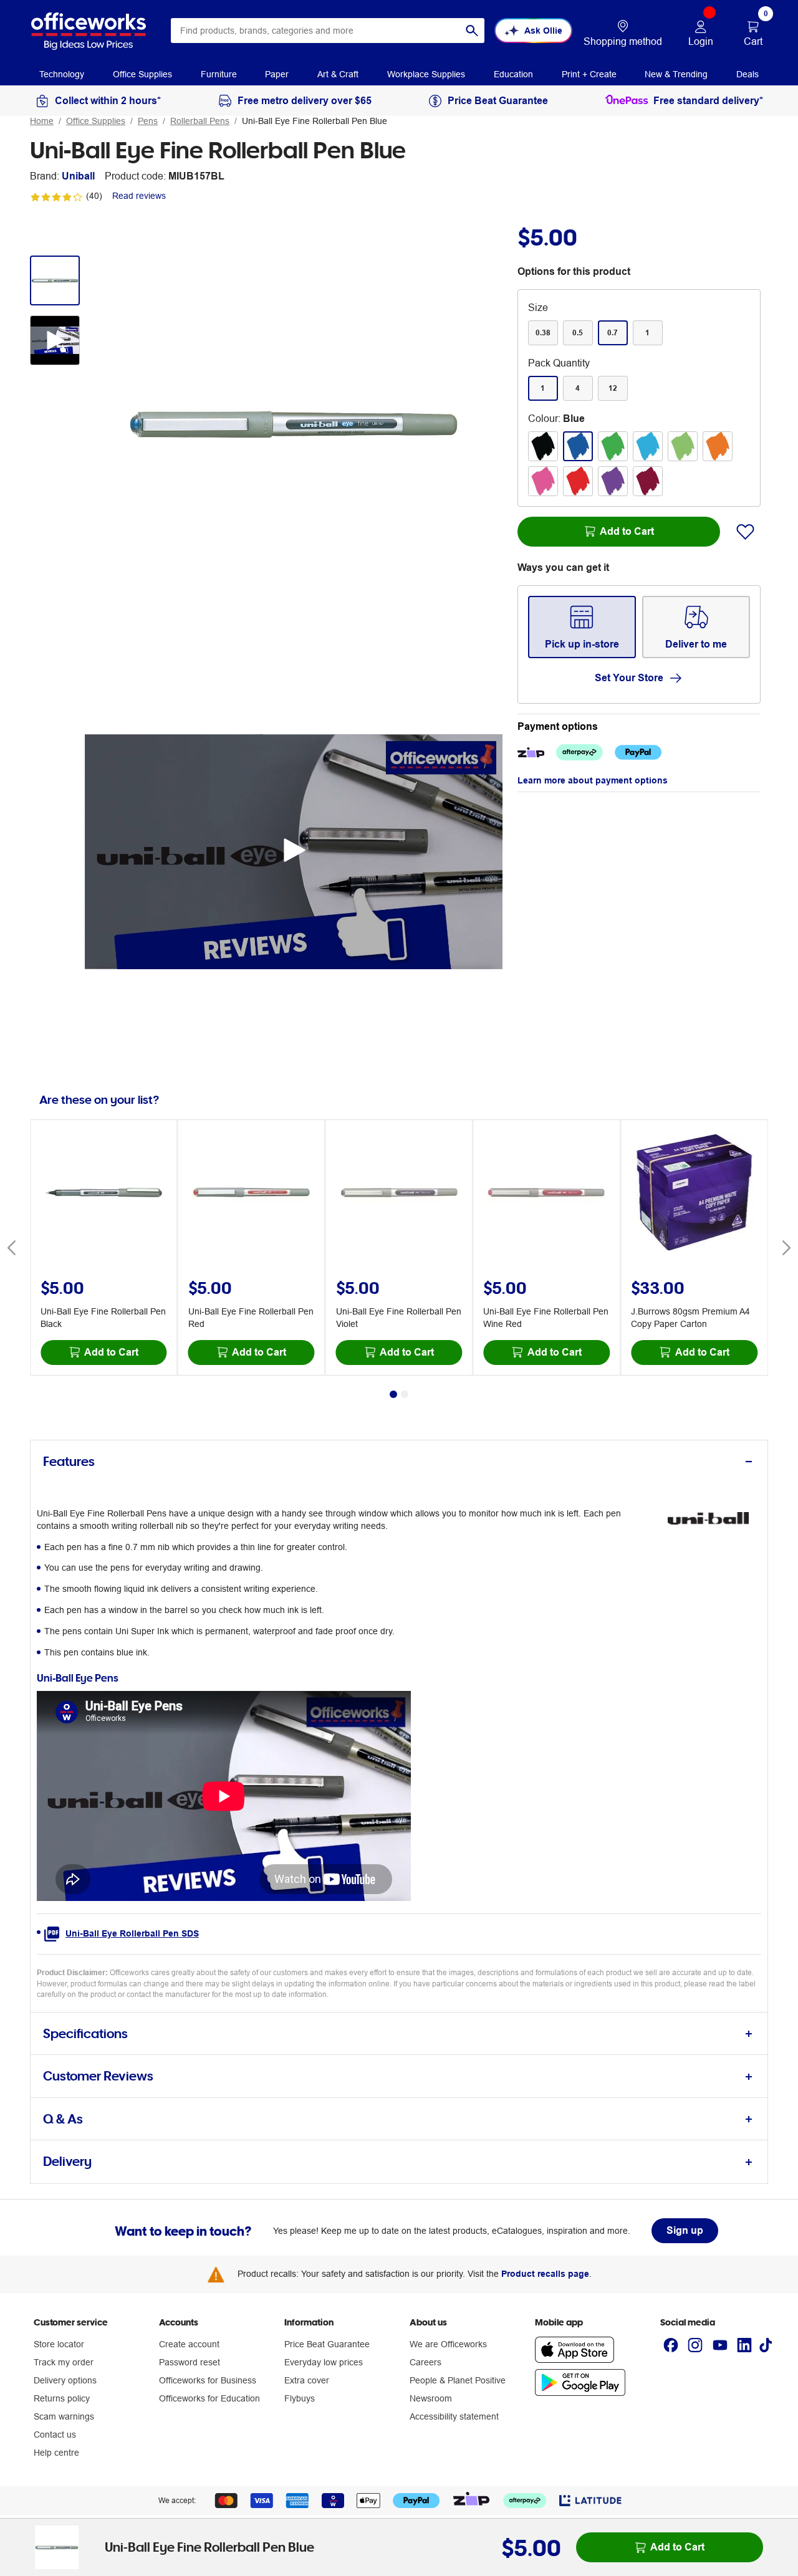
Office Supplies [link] (142, 74)
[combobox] (328, 31)
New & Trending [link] (676, 74)
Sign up (685, 2230)
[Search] (472, 31)
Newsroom (431, 2398)
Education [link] (513, 74)
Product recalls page (545, 2274)
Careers (425, 2362)
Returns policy (62, 2398)
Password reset (190, 2362)
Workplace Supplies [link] (426, 74)
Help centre (56, 2453)
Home (42, 121)
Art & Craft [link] (338, 74)
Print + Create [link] (589, 74)
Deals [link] (748, 74)
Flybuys (300, 2398)
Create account (189, 2344)
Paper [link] (277, 74)
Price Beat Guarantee (327, 2344)
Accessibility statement (454, 2416)
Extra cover (307, 2380)
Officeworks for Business (208, 2380)
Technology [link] (62, 74)
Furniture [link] (219, 74)
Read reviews (139, 196)
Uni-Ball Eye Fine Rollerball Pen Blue (315, 121)
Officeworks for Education (209, 2398)
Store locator (59, 2344)
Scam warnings (64, 2416)
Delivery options (65, 2380)
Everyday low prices (324, 2362)
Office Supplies (96, 121)
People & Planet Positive (458, 2380)
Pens (148, 121)
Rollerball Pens (200, 121)
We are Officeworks (448, 2344)
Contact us (55, 2435)
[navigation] (62, 74)
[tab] (399, 1462)
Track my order (64, 2362)
